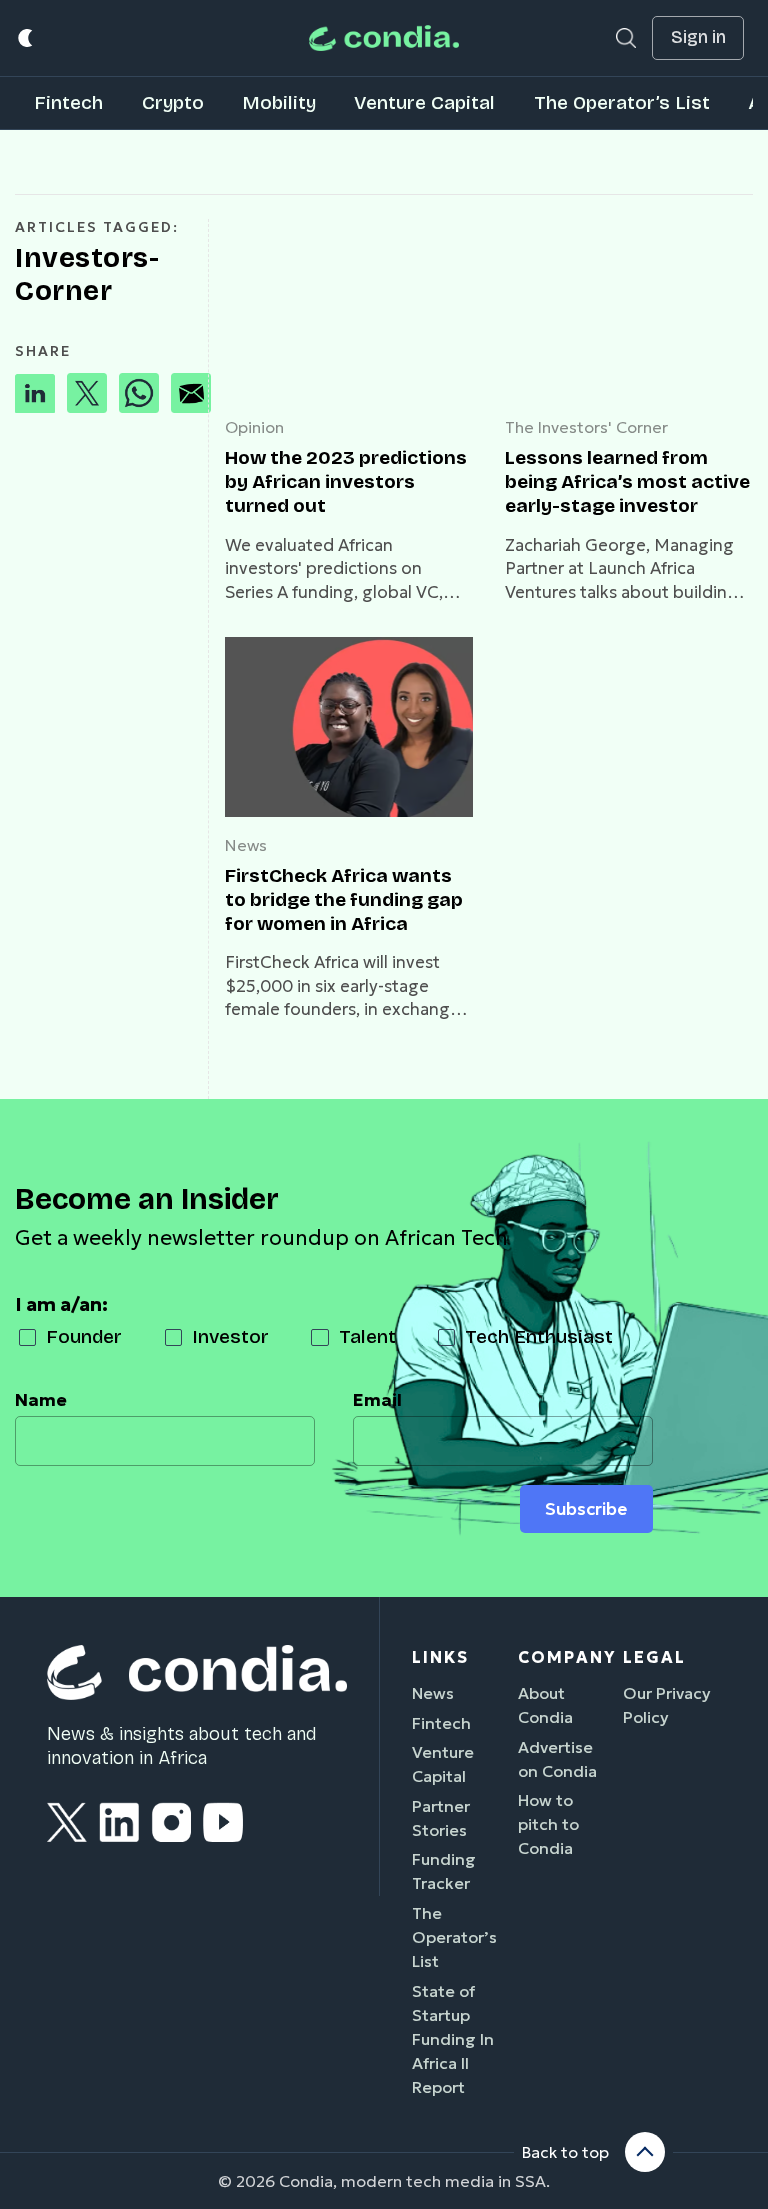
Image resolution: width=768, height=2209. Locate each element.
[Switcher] (26, 38)
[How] (349, 309)
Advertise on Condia (557, 1759)
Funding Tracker (444, 1871)
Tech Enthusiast (539, 1336)
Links (440, 1657)
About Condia (545, 1705)
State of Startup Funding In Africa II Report (453, 2039)
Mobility (279, 102)
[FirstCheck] (349, 727)
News (246, 845)
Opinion (254, 427)
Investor (230, 1336)
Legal (654, 1657)
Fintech (68, 102)
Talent (367, 1336)
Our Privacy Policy (667, 1705)
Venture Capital (424, 102)
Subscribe (586, 1509)
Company (567, 1657)
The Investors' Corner (586, 427)
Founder (84, 1336)
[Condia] (384, 38)
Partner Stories (441, 1818)
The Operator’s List (622, 102)
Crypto (173, 102)
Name (41, 1400)
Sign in (698, 37)
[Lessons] (629, 309)
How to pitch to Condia (548, 1824)
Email (377, 1400)
